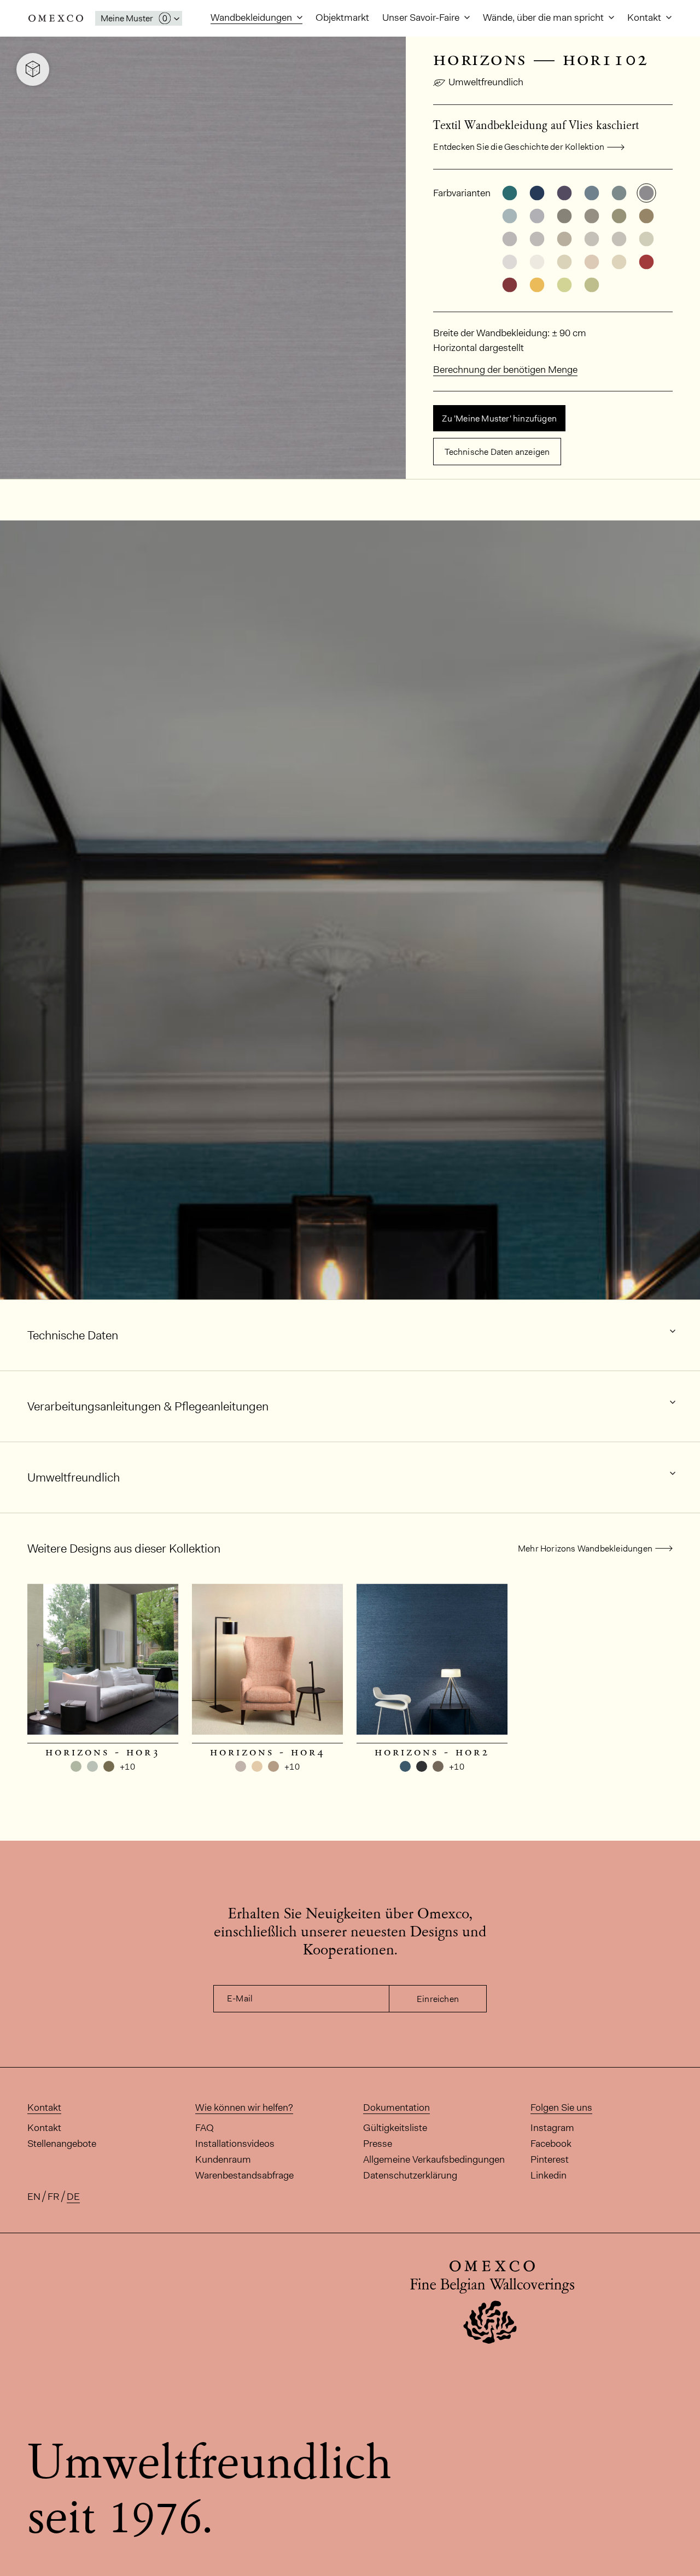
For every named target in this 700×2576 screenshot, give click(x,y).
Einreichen (438, 1999)
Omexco (56, 18)
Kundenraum (223, 2159)
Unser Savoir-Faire (422, 17)
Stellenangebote (62, 2144)
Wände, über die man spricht (544, 17)
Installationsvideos (235, 2144)
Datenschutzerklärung (410, 2175)
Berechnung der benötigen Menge (505, 370)
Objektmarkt (342, 17)
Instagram (552, 2128)
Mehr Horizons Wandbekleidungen (585, 1548)
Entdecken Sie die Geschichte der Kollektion (519, 147)
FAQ (205, 2128)
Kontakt (645, 17)
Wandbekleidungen (252, 17)
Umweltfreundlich (486, 82)
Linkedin (549, 2175)
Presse (378, 2144)
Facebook (551, 2144)
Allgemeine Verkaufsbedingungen (434, 2159)
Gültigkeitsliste (395, 2128)
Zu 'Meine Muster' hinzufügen (499, 418)
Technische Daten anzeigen (497, 452)
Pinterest (550, 2159)
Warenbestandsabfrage (244, 2175)
